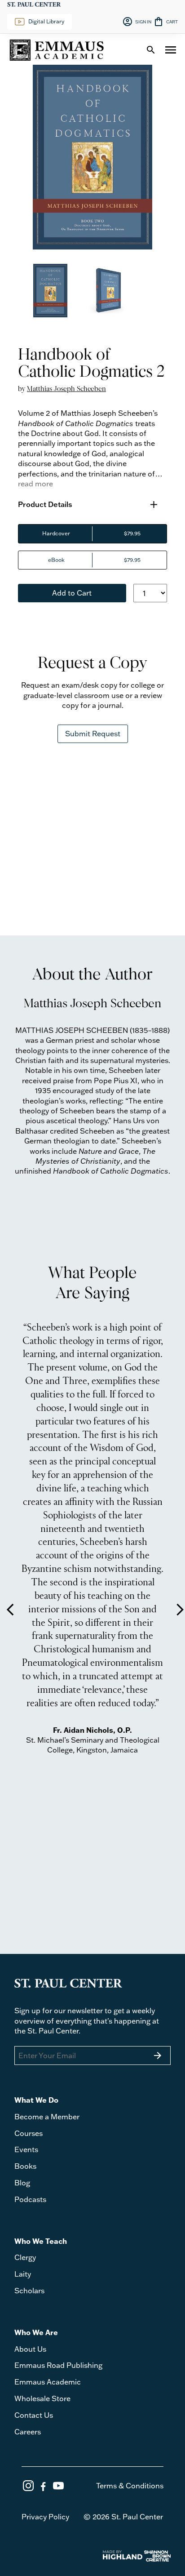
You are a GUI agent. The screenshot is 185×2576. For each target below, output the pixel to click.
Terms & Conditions (130, 2486)
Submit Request (93, 734)
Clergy (25, 2257)
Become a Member (47, 2117)
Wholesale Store (42, 2398)
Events (26, 2149)
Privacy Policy (45, 2517)
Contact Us (34, 2415)
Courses (29, 2133)
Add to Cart (72, 593)
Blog (22, 2183)
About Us (30, 2349)
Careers (28, 2432)
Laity (23, 2274)
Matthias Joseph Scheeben (66, 389)
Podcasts (30, 2199)
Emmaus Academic (48, 2382)
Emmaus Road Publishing (58, 2365)
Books (25, 2166)
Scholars (29, 2291)
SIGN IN (137, 22)
